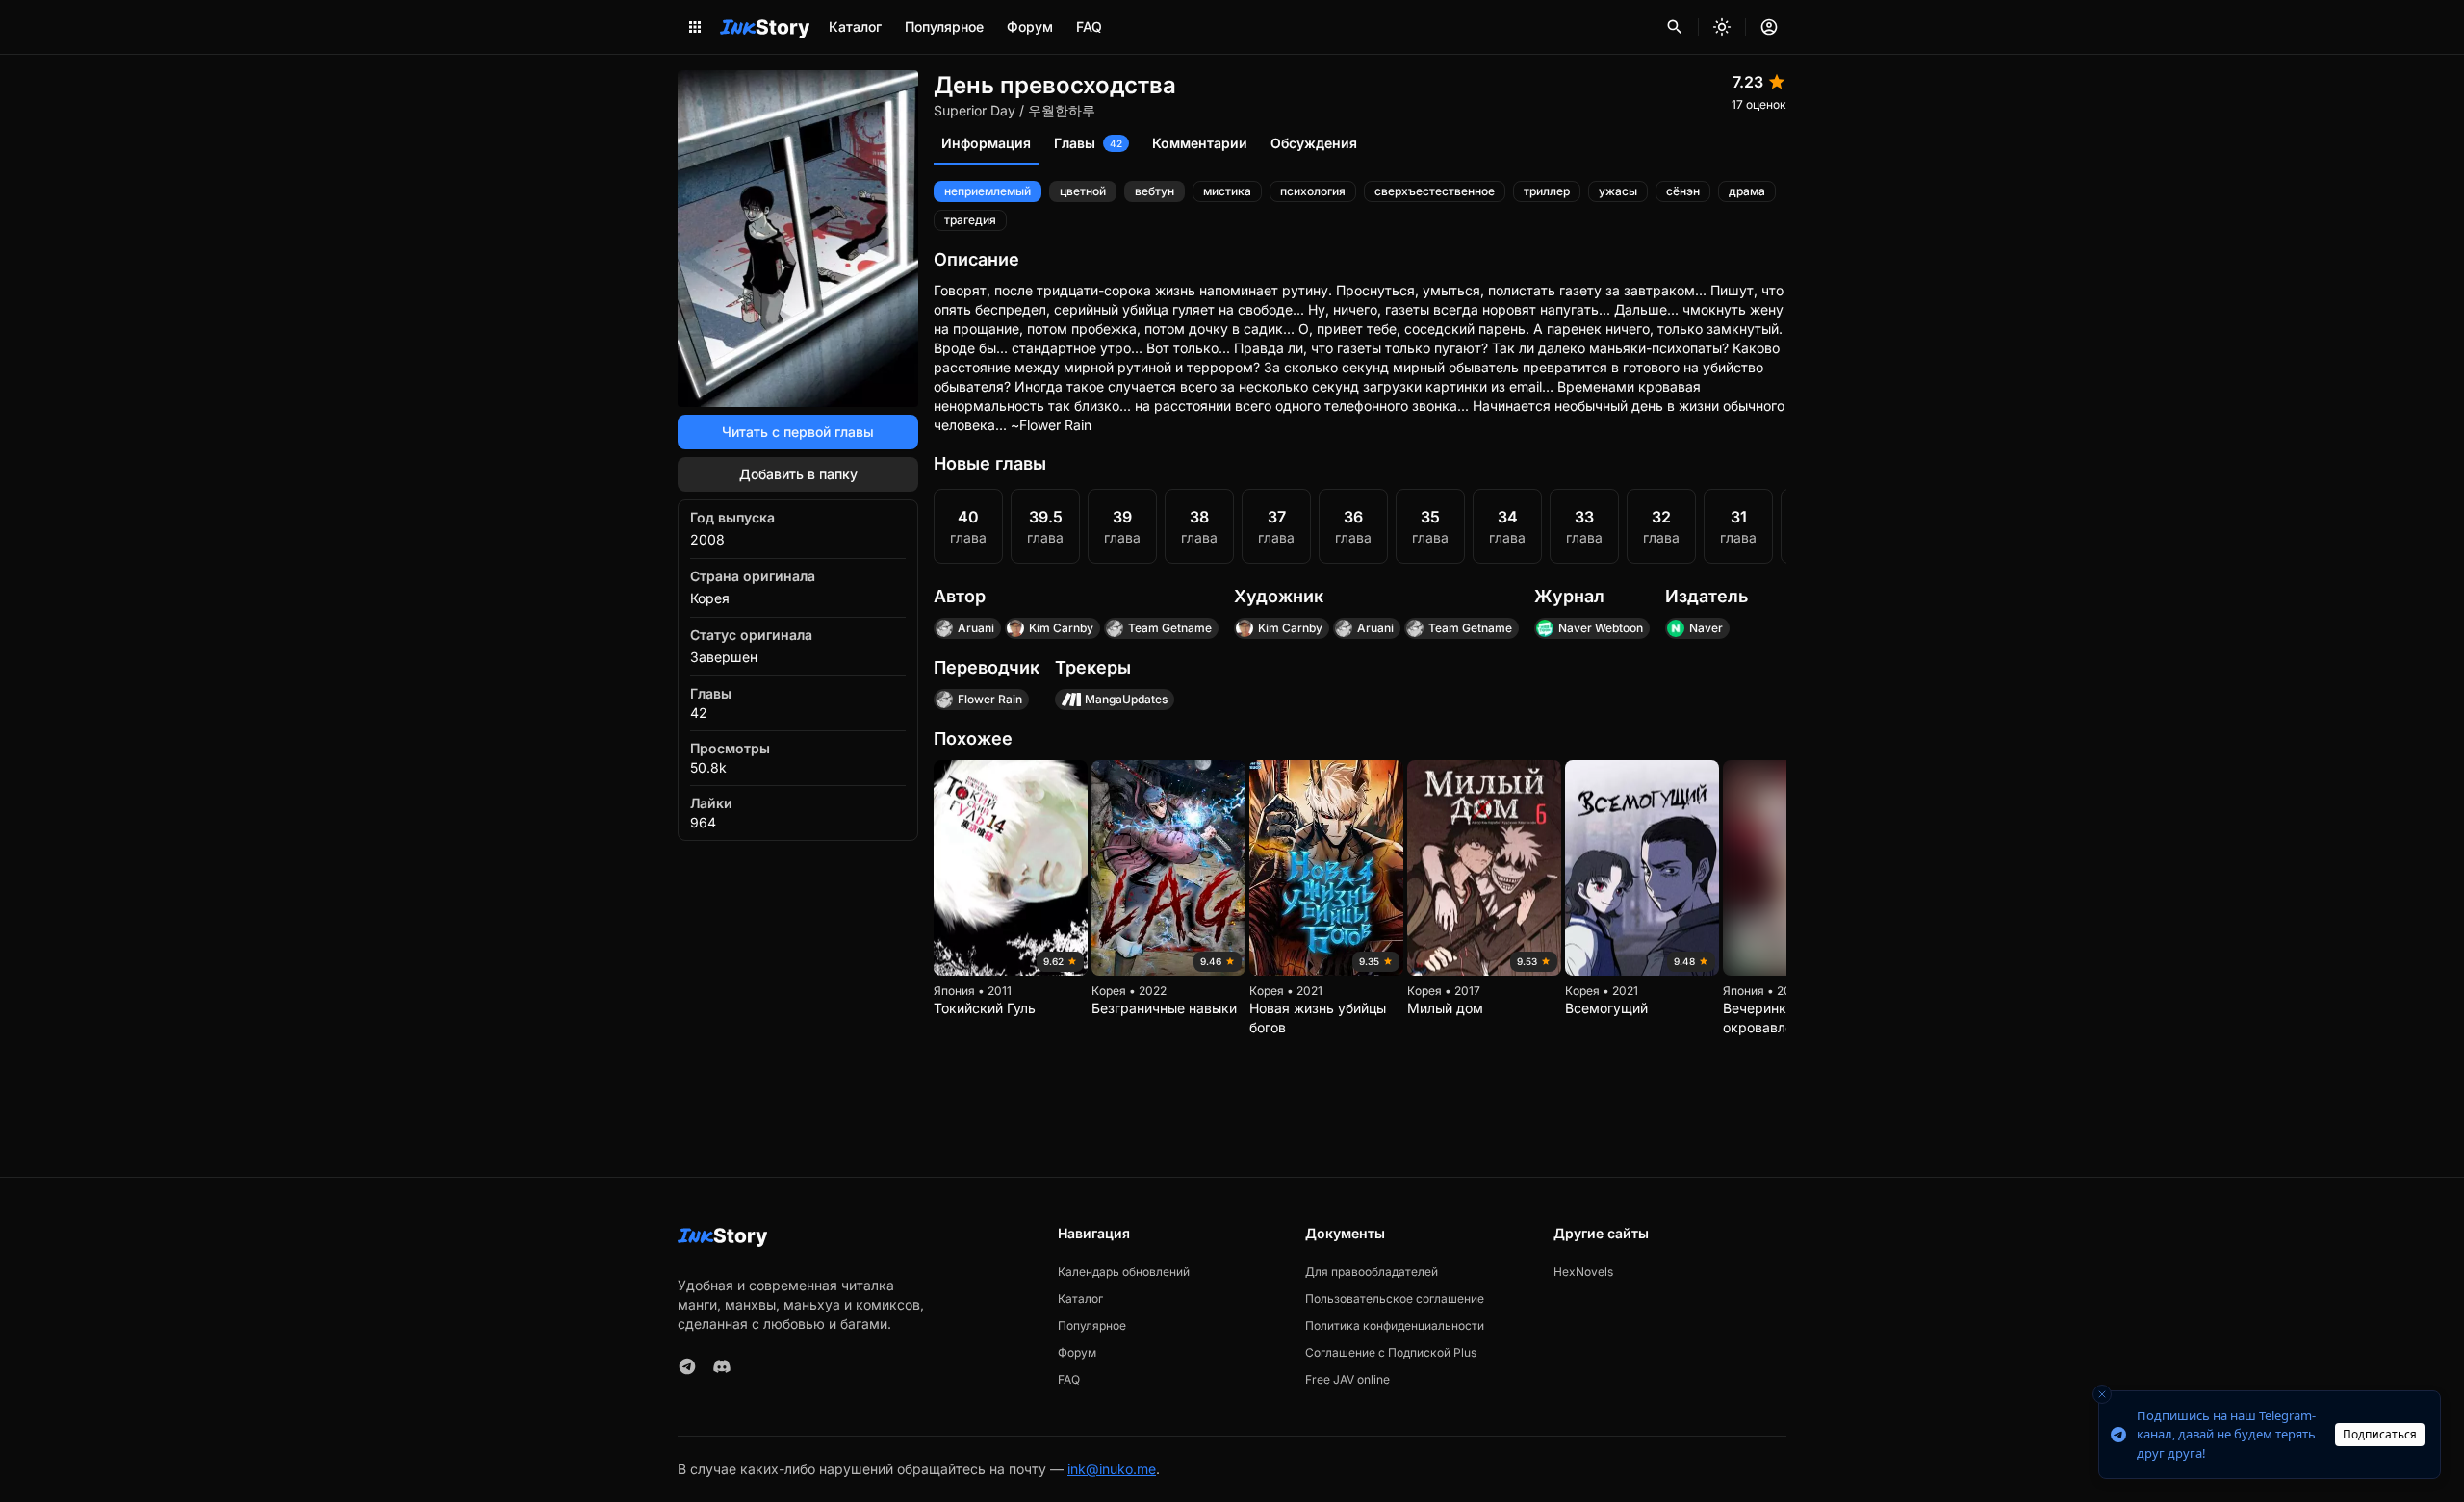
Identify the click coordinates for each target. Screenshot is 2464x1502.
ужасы (1618, 191)
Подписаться (2380, 1434)
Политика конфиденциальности (1395, 1325)
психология (1313, 191)
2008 (707, 539)
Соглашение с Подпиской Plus (1391, 1352)
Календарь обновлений (1124, 1272)
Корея (710, 598)
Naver (1706, 628)
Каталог (855, 26)
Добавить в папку (798, 474)
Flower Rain (990, 699)
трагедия (970, 220)
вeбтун (1155, 191)
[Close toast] (2102, 1394)
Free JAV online (1347, 1379)
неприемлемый (988, 191)
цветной (1083, 191)
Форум (1030, 26)
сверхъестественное (1435, 191)
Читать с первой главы (798, 432)
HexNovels (1583, 1272)
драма (1747, 191)
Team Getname (1170, 628)
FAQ (1089, 26)
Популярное (944, 26)
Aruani (976, 628)
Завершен (724, 657)
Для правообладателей (1372, 1272)
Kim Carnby (1061, 628)
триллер (1547, 191)
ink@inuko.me (1112, 1469)
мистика (1227, 191)
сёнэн (1683, 191)
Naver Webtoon (1601, 628)
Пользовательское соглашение (1395, 1298)
